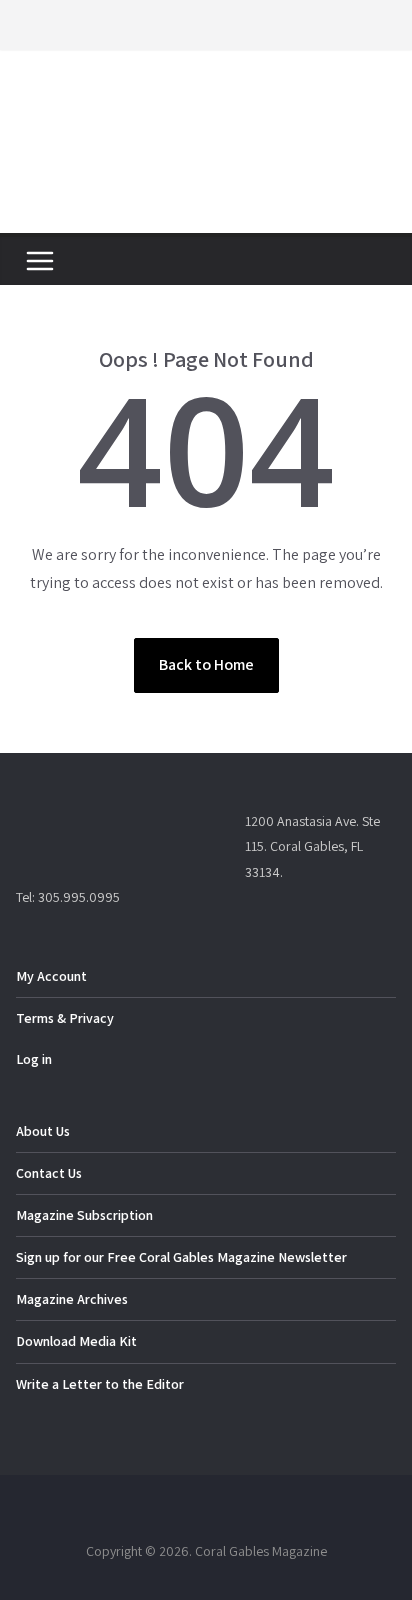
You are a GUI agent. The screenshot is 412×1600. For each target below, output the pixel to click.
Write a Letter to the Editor (100, 1384)
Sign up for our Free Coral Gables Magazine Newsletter (181, 1257)
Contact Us (49, 1173)
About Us (43, 1131)
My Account (51, 976)
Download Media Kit (76, 1341)
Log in (34, 1059)
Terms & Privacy (65, 1018)
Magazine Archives (72, 1299)
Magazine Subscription (84, 1215)
